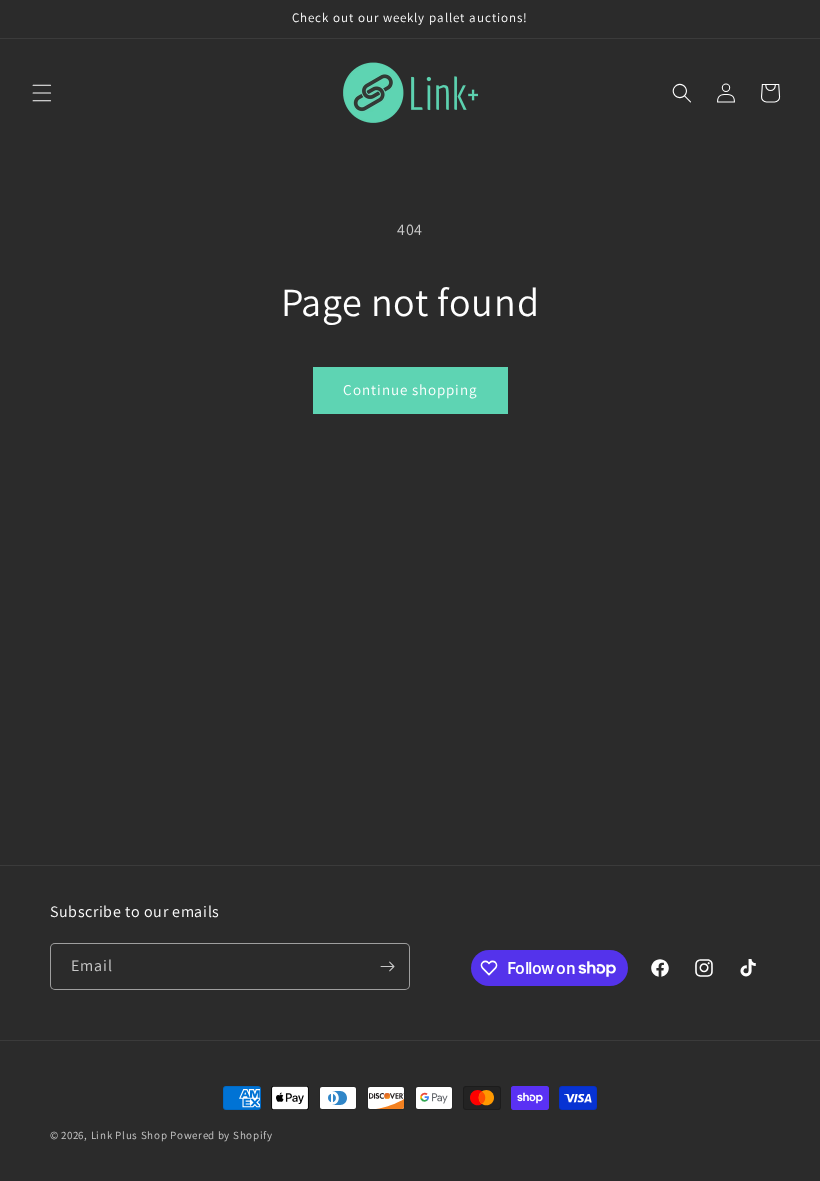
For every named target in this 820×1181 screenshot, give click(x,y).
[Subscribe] (387, 966)
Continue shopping (410, 389)
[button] (42, 93)
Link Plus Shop (129, 1135)
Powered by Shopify (221, 1135)
